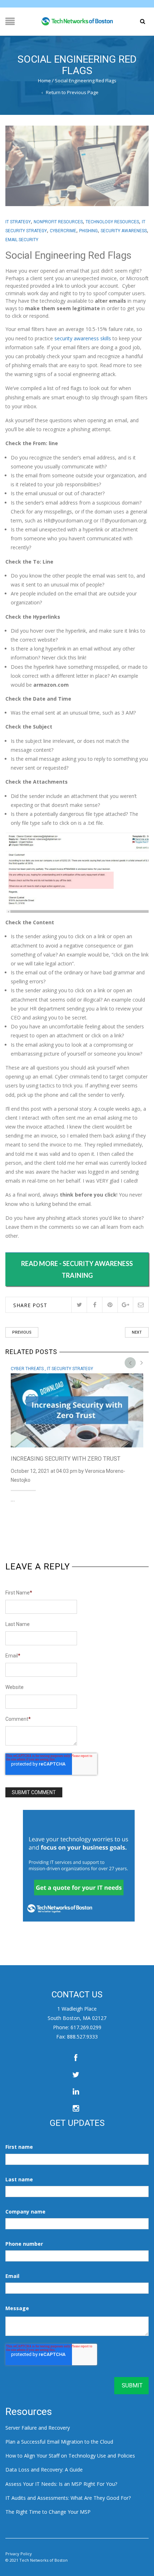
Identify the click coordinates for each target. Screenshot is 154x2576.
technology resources (112, 222)
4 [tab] (143, 1362)
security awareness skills (83, 338)
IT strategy (18, 222)
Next (137, 1332)
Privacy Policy (19, 2554)
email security (22, 240)
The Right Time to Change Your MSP (48, 2512)
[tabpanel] (77, 1432)
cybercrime (63, 231)
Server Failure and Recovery (38, 2428)
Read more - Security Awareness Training (77, 1269)
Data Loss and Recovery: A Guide (44, 2470)
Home (44, 81)
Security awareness (124, 231)
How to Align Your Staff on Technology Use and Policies (70, 2456)
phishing (88, 231)
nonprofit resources (58, 222)
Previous (22, 1332)
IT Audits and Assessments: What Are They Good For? (68, 2498)
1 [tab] (132, 1362)
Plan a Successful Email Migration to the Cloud (59, 2442)
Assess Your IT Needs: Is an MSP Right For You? (61, 2484)
